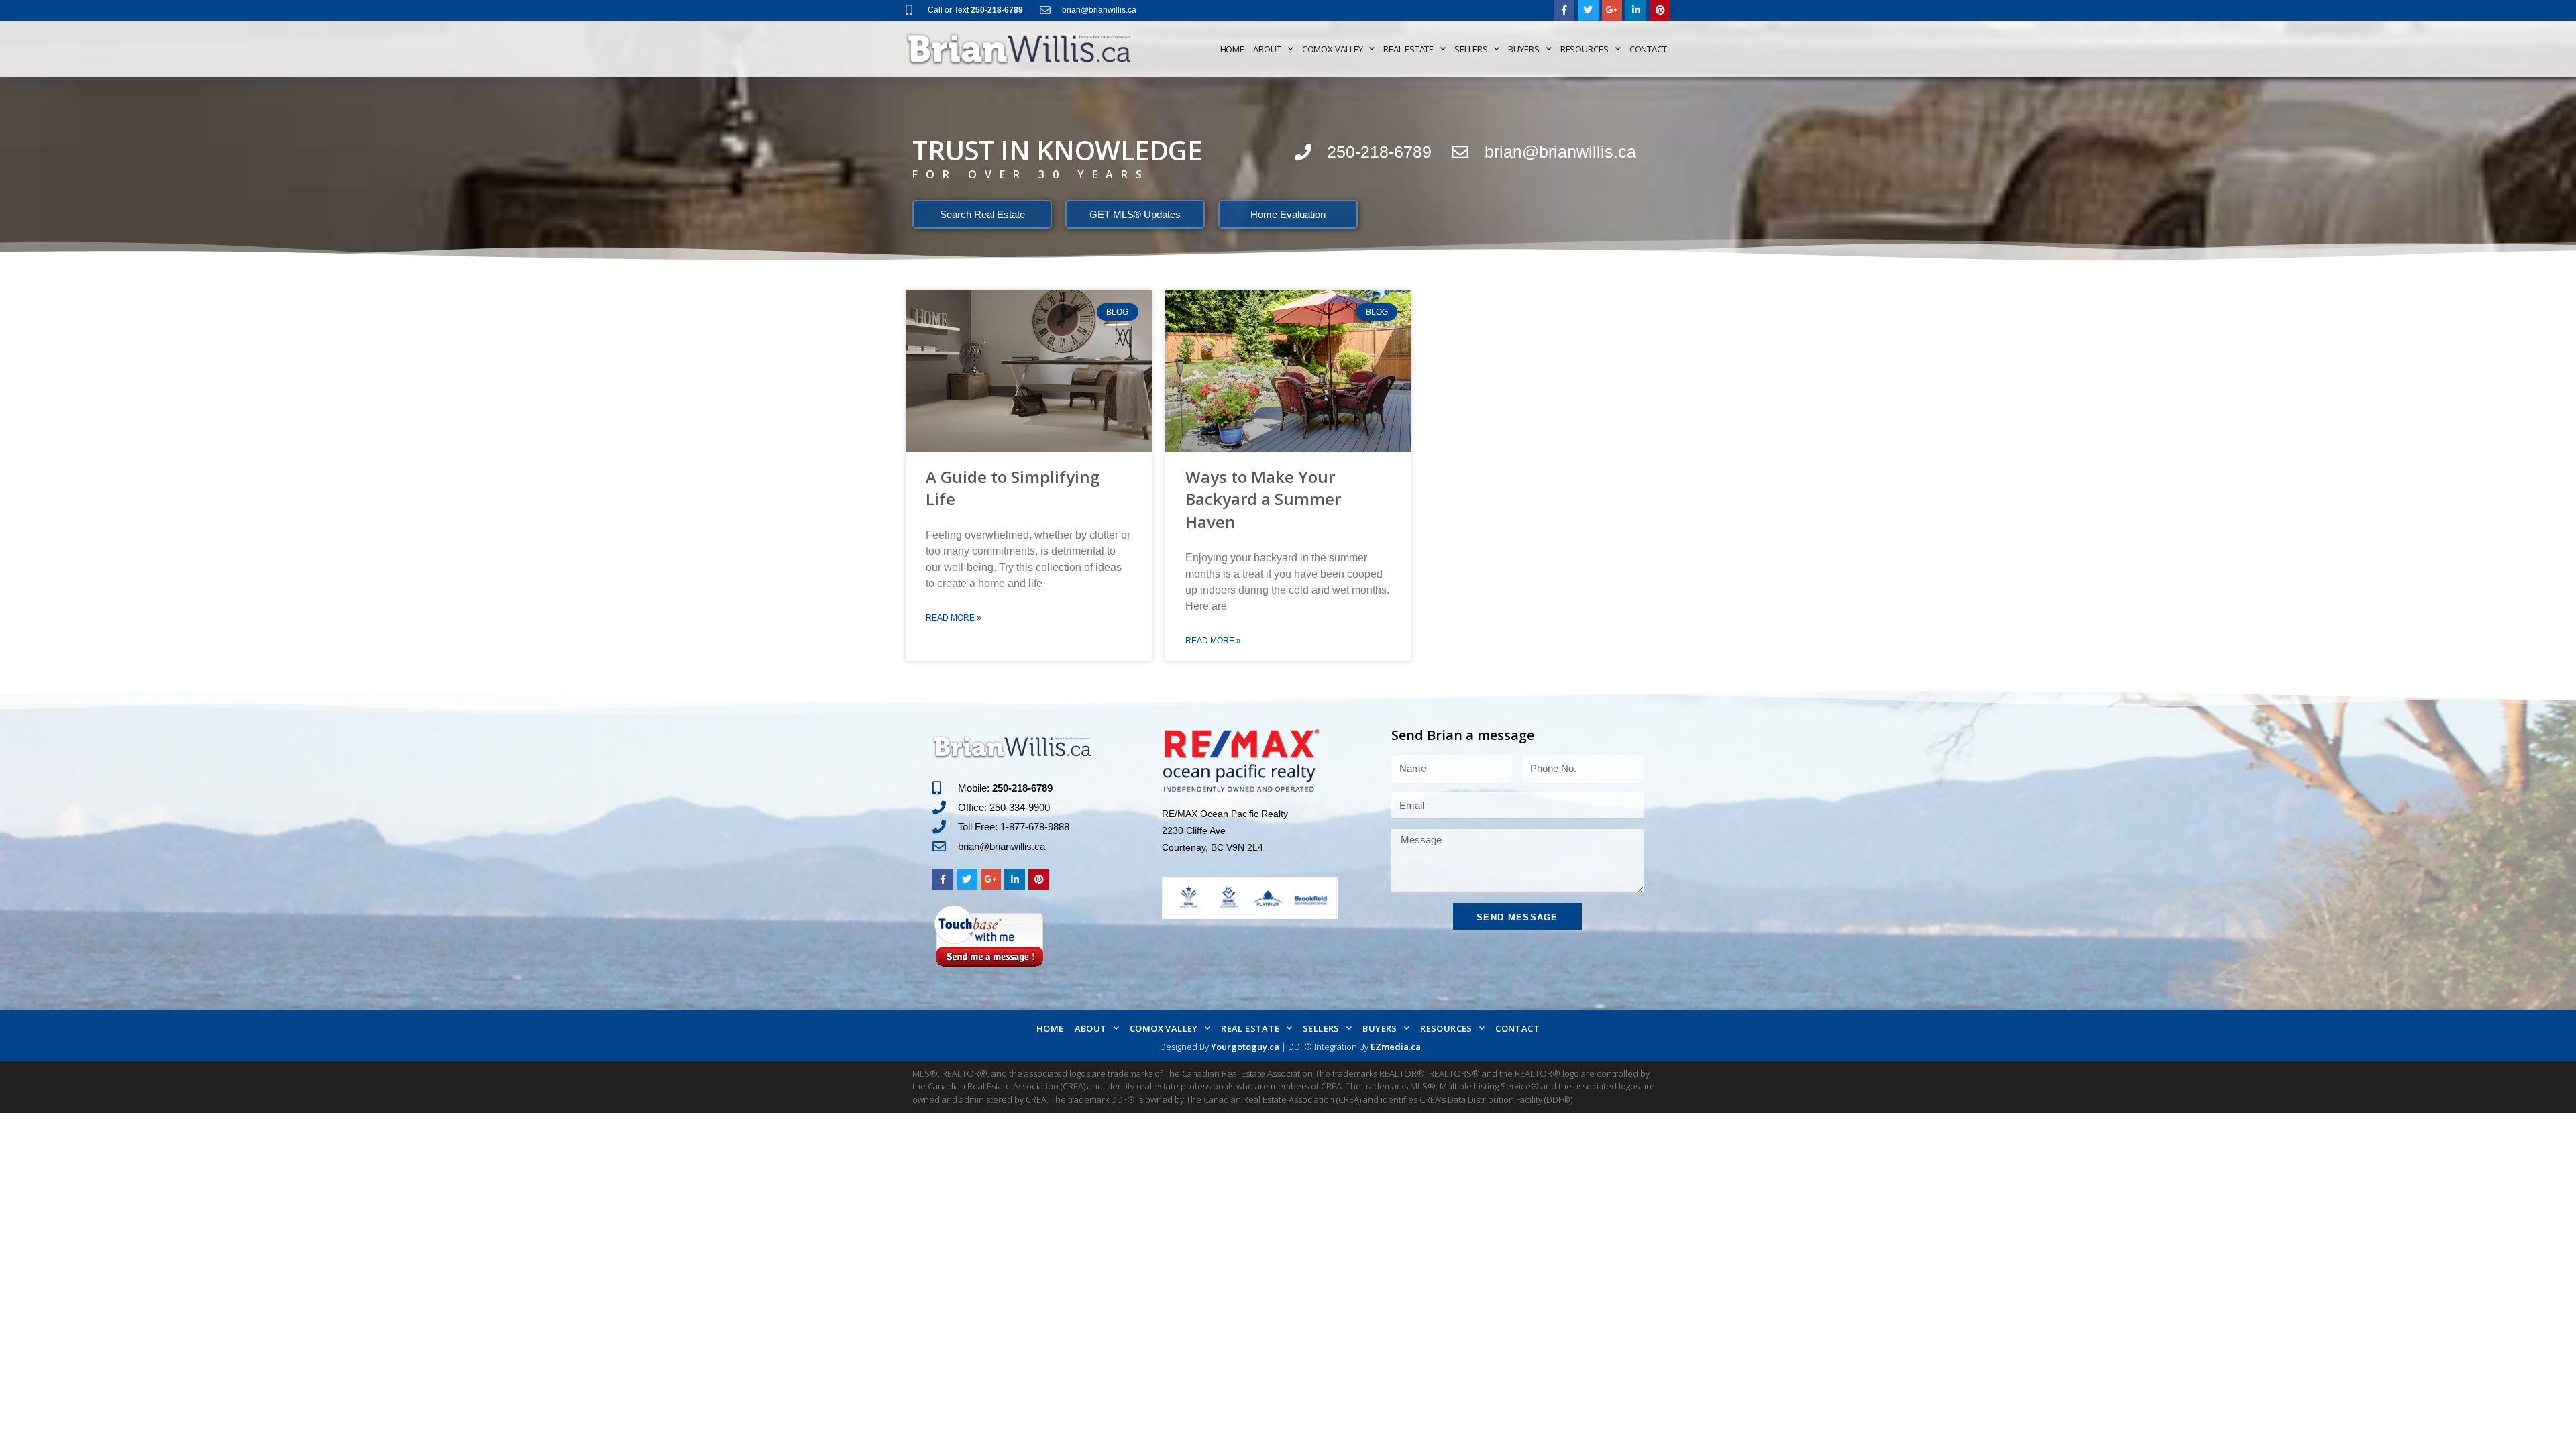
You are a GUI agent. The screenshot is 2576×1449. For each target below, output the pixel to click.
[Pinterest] (1660, 10)
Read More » (954, 618)
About (1267, 49)
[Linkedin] (1636, 10)
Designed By (1185, 1046)
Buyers (1523, 49)
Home (1233, 49)
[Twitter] (1588, 10)
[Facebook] (1564, 10)
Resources (1585, 49)
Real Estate (1408, 49)
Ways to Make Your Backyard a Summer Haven (1263, 499)
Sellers (1471, 49)
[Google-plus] (1612, 10)
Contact (1648, 49)
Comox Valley (1333, 49)
